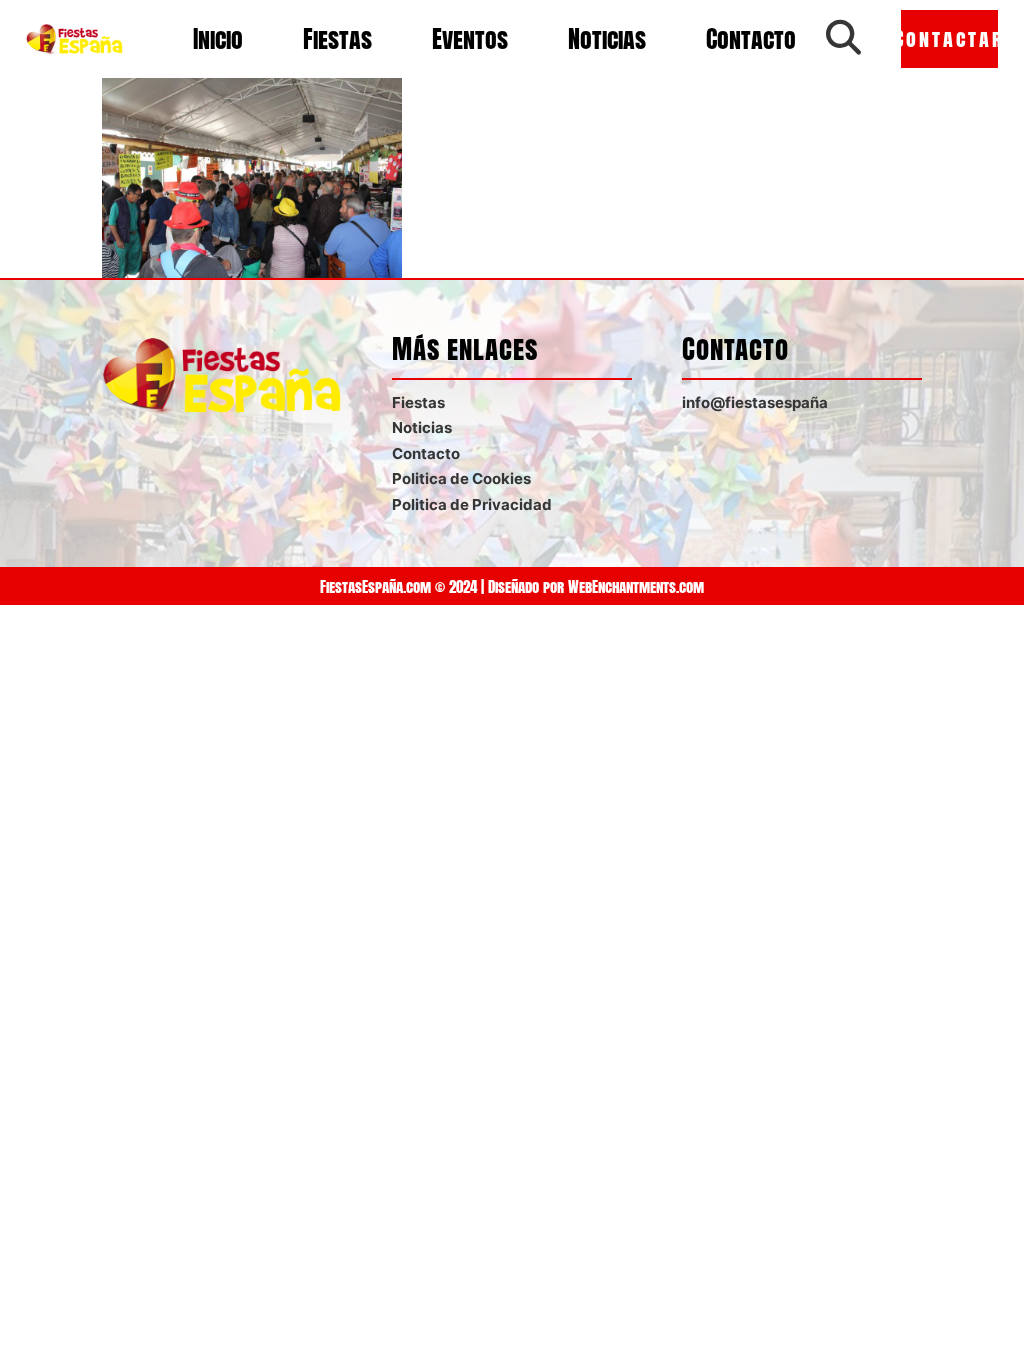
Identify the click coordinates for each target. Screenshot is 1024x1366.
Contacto (751, 39)
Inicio (218, 39)
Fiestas (337, 39)
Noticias (607, 39)
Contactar (949, 38)
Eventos (470, 39)
